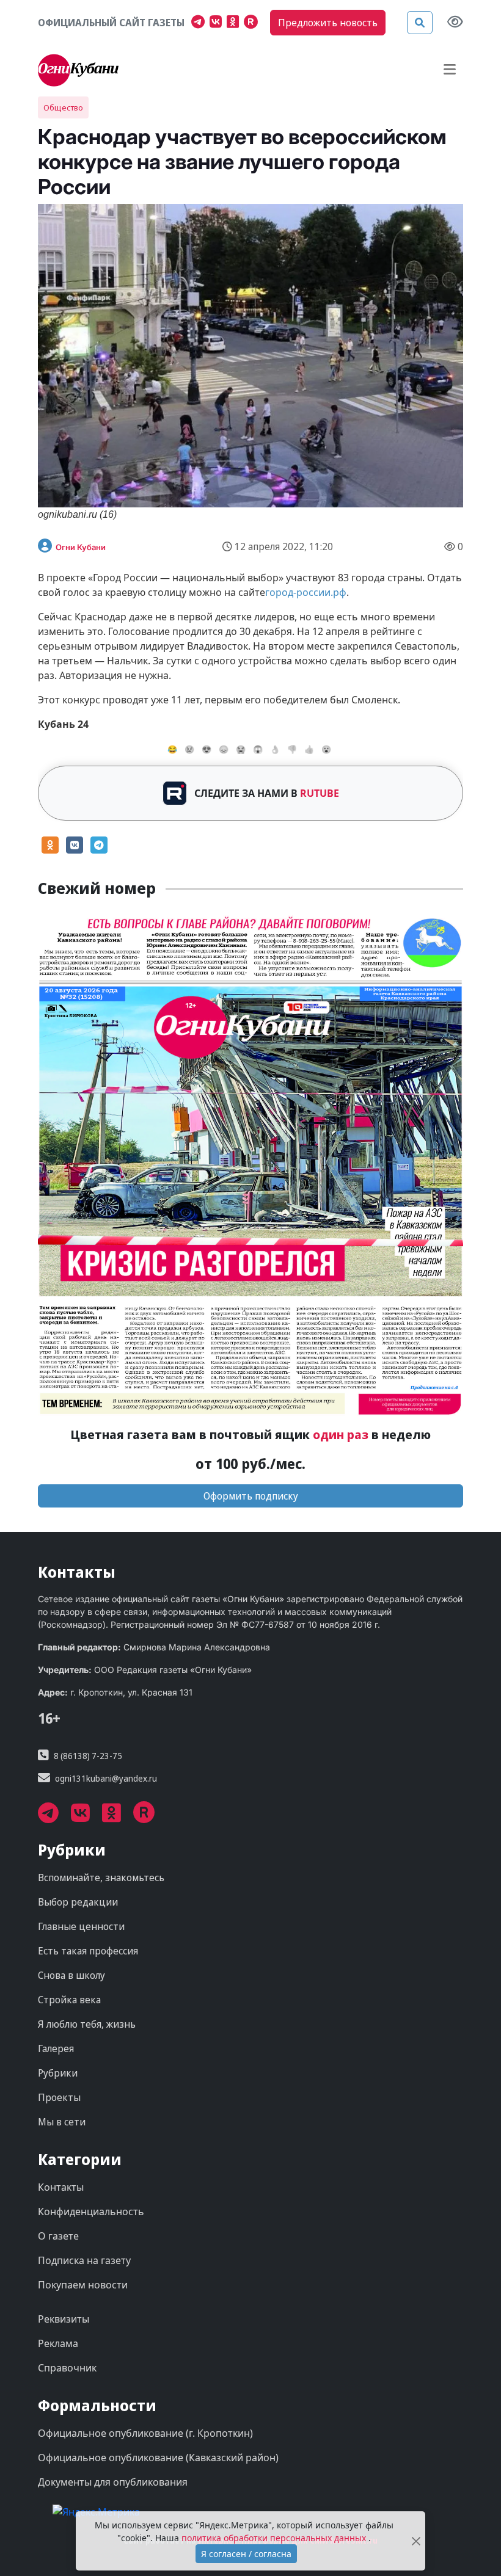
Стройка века (69, 2000)
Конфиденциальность (91, 2211)
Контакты (61, 2187)
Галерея (56, 2048)
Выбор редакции (78, 1902)
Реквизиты (64, 2319)
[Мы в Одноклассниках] (235, 23)
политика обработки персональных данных (275, 2538)
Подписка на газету (84, 2260)
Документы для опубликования (113, 2482)
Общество (63, 107)
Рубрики (58, 2073)
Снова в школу (71, 1975)
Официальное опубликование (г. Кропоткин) (145, 2433)
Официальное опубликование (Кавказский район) (158, 2458)
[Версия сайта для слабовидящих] (455, 23)
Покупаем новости (83, 2285)
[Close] (416, 2541)
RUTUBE (320, 793)
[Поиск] (420, 23)
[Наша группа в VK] (218, 23)
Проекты (59, 2097)
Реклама (58, 2343)
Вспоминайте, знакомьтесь (101, 1878)
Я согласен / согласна (246, 2554)
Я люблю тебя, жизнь (87, 2024)
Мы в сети (62, 2122)
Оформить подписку (251, 1496)
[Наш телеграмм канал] (200, 23)
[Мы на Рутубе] (254, 23)
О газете (58, 2236)
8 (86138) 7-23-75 (88, 1756)
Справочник (67, 2368)
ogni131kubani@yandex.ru (106, 1778)
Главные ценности (81, 1926)
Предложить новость (328, 23)
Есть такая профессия (88, 1951)
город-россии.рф (306, 592)
